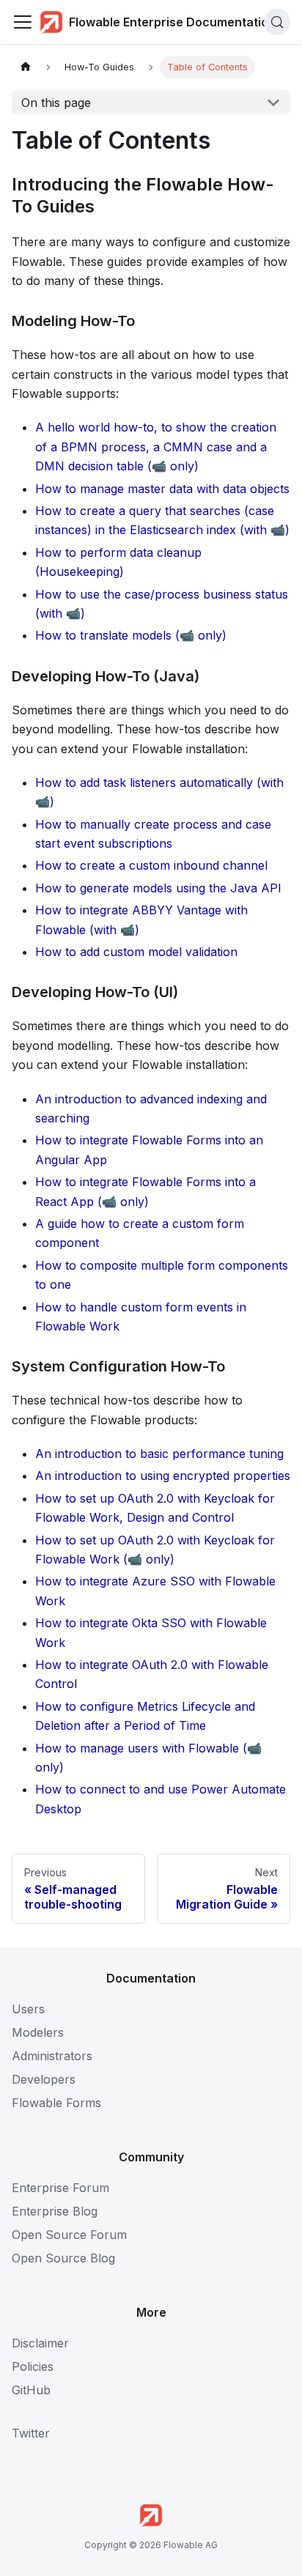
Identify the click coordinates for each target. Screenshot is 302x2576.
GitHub (31, 2390)
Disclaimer (40, 2343)
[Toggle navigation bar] (23, 22)
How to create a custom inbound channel (151, 865)
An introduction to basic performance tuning (159, 1454)
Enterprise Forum (60, 2188)
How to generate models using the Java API (158, 888)
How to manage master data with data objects (162, 489)
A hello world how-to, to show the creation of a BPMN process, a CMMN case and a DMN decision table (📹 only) (156, 447)
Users (28, 2009)
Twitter (31, 2433)
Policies (33, 2366)
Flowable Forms (56, 2103)
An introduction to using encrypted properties (163, 1476)
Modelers (38, 2032)
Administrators (52, 2056)
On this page (56, 103)
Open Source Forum (69, 2235)
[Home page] (26, 67)
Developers (44, 2079)
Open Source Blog (63, 2258)
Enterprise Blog (55, 2211)
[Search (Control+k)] (277, 22)
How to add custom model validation (136, 952)
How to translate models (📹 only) (131, 635)
